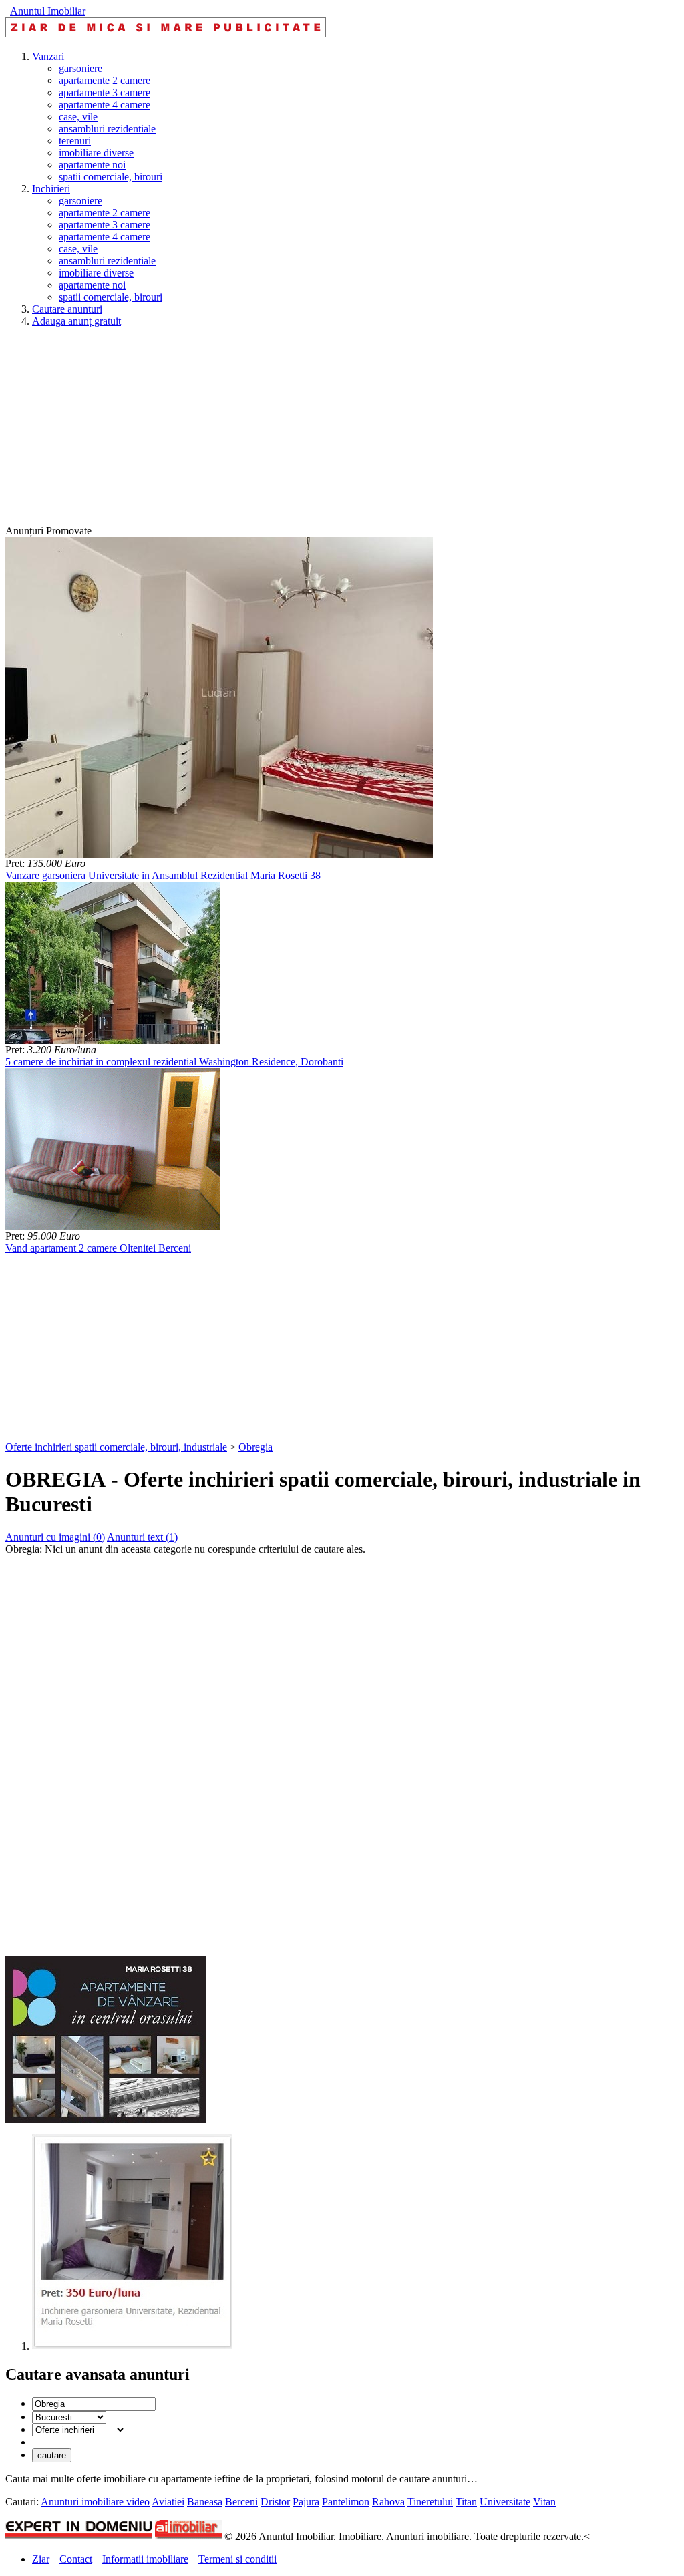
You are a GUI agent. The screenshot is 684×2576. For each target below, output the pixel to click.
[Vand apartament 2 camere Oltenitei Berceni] (113, 1227)
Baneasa (205, 2502)
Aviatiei (168, 2502)
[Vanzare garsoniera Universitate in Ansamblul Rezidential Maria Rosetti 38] (219, 854)
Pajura (306, 2502)
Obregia (255, 1447)
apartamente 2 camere (105, 80)
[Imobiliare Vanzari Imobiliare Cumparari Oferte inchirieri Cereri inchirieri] (79, 2429)
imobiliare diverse (96, 153)
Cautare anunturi (67, 309)
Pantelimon (346, 2502)
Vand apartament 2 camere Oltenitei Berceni (98, 1248)
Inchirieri (51, 189)
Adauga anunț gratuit (76, 321)
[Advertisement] (342, 431)
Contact (76, 2559)
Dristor (275, 2502)
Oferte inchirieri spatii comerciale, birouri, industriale (116, 1447)
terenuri (75, 141)
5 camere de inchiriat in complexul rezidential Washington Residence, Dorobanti (174, 1062)
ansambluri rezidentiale (107, 129)
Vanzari (48, 56)
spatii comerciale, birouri (111, 177)
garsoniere (80, 68)
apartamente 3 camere (105, 93)
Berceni (241, 2502)
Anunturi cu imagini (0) (55, 1537)
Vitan (544, 2502)
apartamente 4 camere (105, 105)
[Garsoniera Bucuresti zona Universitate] (132, 2346)
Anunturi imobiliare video (95, 2502)
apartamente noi (92, 165)
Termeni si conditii (237, 2559)
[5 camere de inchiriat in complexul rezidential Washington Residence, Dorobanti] (113, 1040)
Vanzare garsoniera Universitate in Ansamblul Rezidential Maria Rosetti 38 (163, 875)
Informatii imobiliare (145, 2559)
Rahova (388, 2502)
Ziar (41, 2559)
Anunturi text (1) (142, 1537)
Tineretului (430, 2502)
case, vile (78, 117)
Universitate (505, 2502)
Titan (466, 2502)
